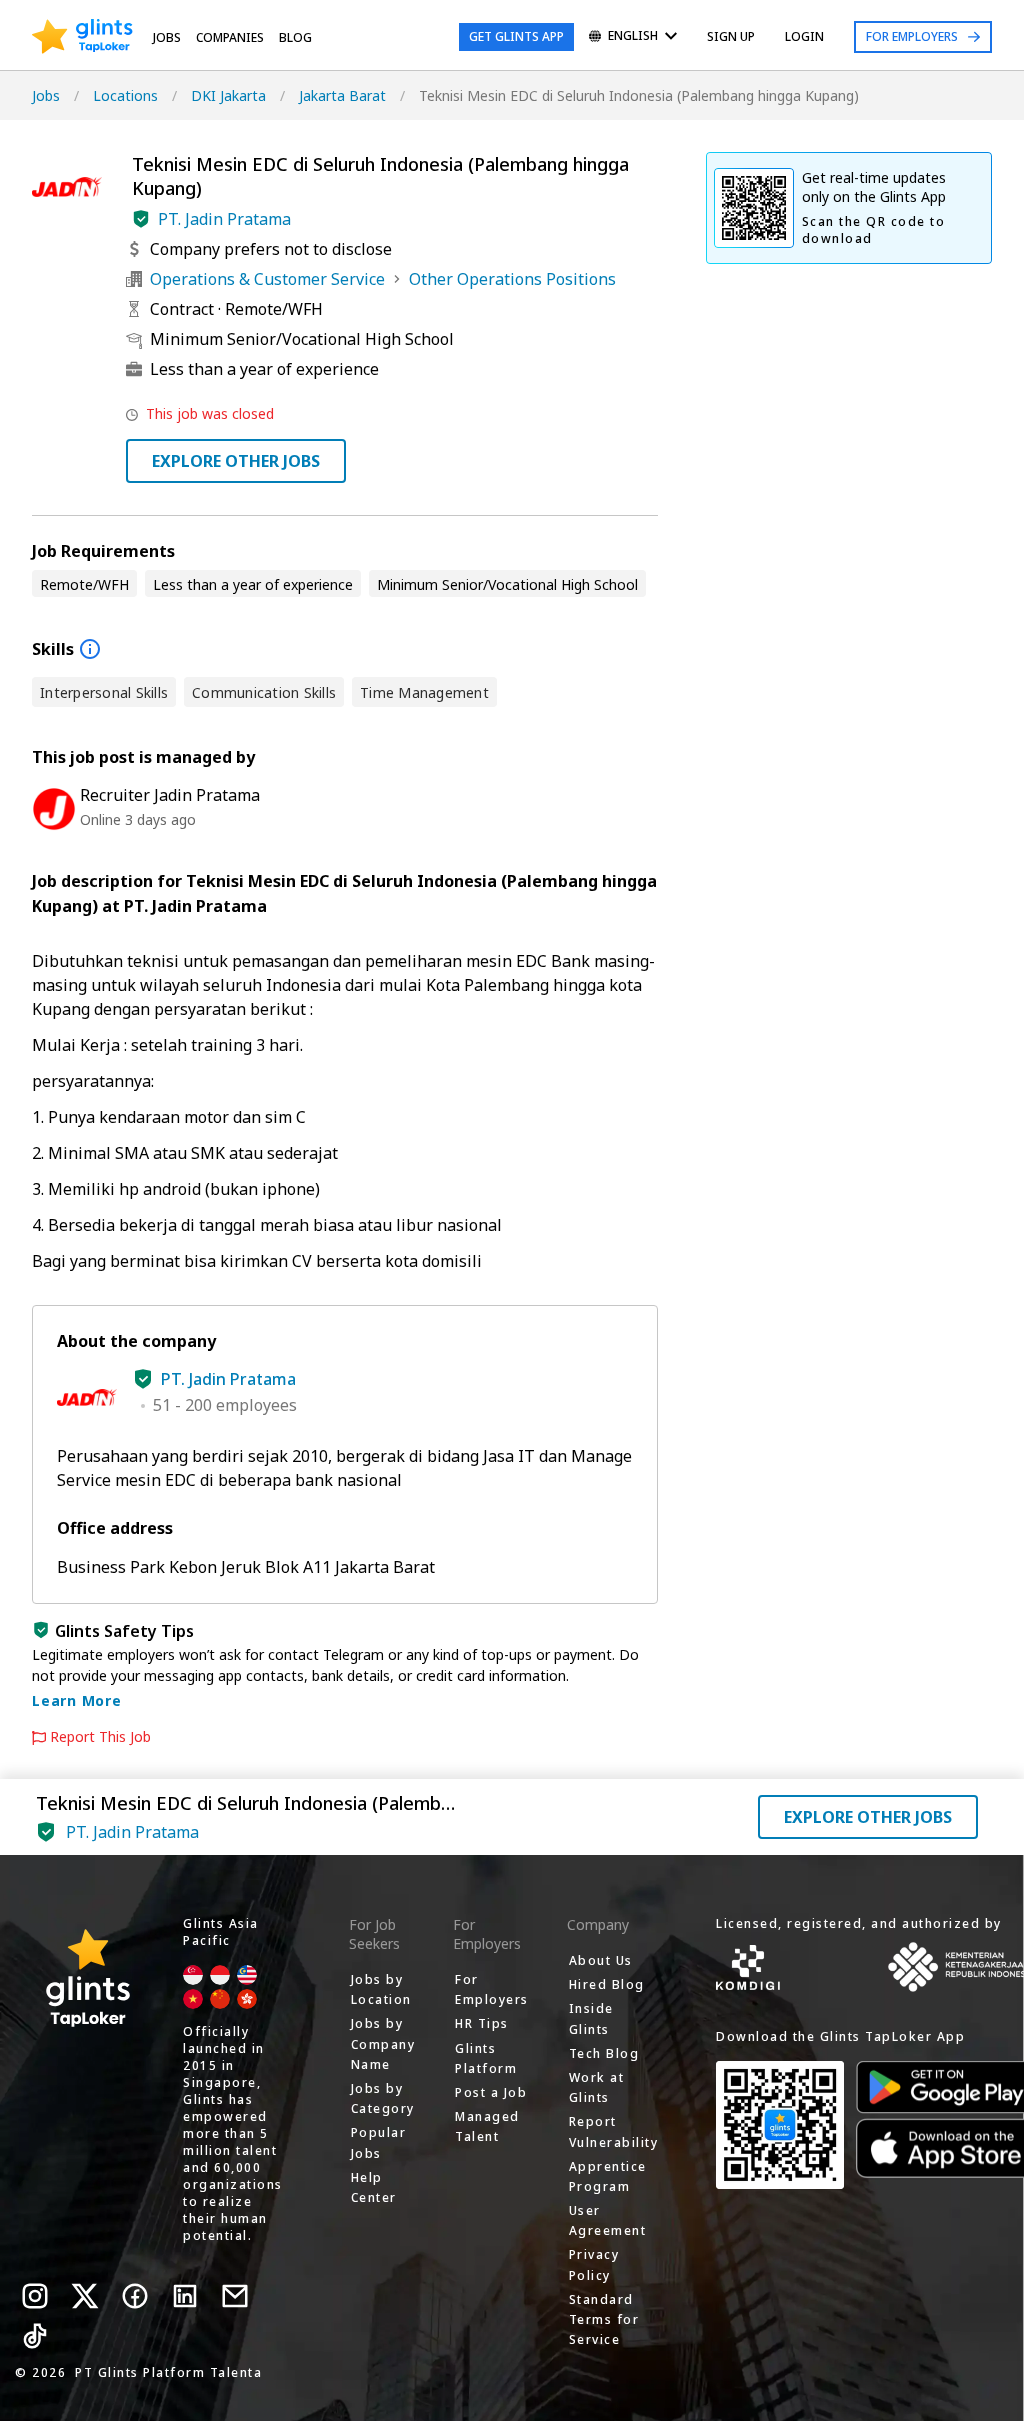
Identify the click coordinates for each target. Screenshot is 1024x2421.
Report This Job (100, 1737)
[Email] (235, 2296)
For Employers (912, 36)
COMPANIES (230, 37)
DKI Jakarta (228, 95)
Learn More (77, 1700)
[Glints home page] (82, 37)
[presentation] (82, 37)
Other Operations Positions (512, 279)
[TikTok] (35, 2336)
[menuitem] (633, 37)
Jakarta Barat (342, 95)
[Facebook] (135, 2296)
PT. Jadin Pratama (224, 219)
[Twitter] (85, 2296)
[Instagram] (35, 2296)
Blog (295, 37)
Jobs (167, 37)
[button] (141, 219)
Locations (125, 95)
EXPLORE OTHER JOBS (236, 461)
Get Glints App (516, 36)
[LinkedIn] (185, 2296)
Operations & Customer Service (267, 279)
